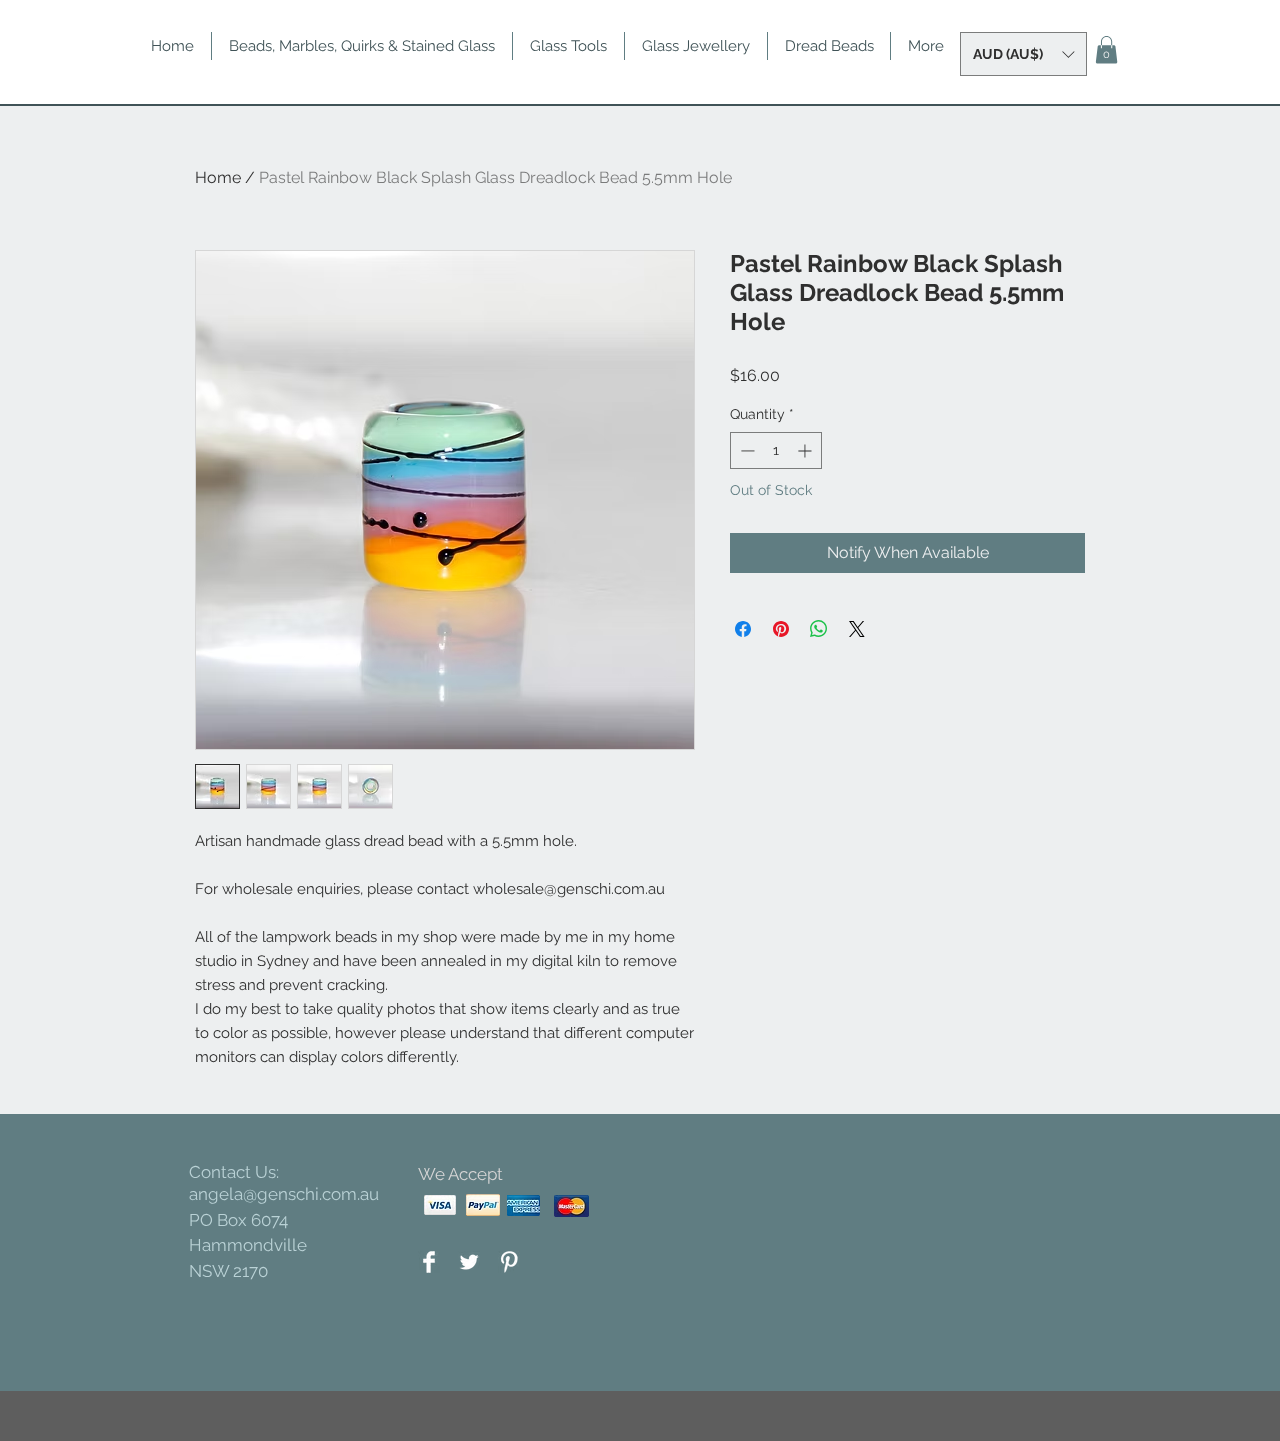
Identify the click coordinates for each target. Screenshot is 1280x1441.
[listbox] (1023, 54)
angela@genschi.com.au (284, 1194)
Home (218, 177)
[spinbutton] (776, 450)
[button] (1023, 54)
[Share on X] (857, 629)
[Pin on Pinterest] (781, 629)
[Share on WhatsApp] (819, 629)
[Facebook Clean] (429, 1262)
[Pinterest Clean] (509, 1262)
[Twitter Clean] (469, 1262)
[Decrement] (745, 450)
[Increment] (806, 450)
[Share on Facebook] (743, 629)
